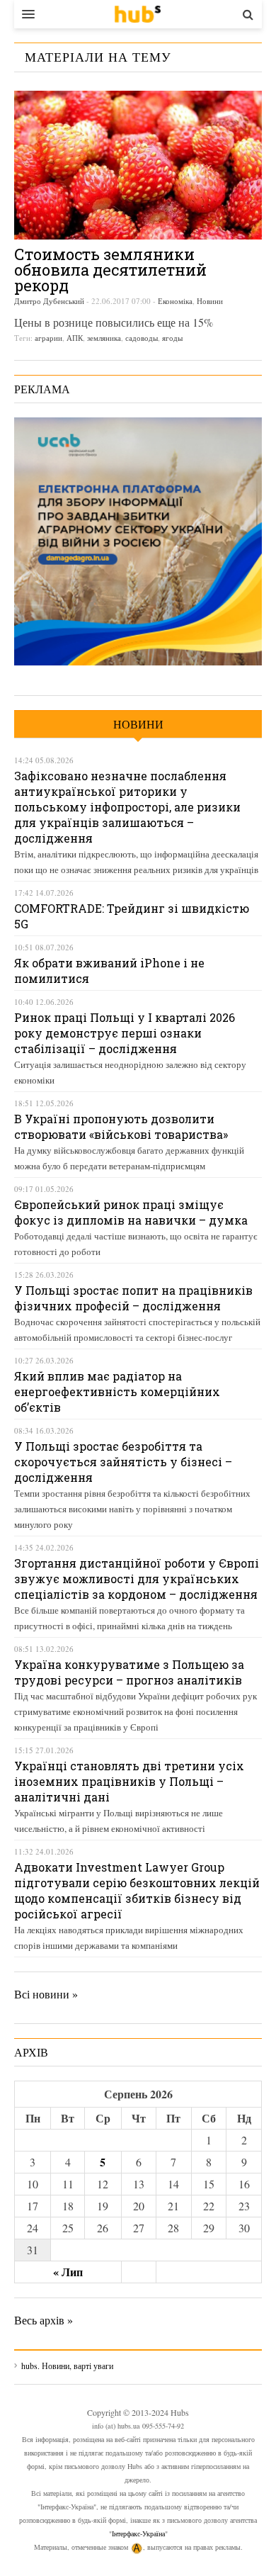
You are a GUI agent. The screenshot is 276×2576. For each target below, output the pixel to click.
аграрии (48, 338)
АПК (75, 338)
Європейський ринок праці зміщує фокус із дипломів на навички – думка (131, 1212)
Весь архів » (44, 2320)
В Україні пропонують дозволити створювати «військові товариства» (121, 1126)
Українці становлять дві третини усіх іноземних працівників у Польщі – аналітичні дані (129, 1781)
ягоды (172, 338)
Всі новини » (46, 1994)
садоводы (142, 338)
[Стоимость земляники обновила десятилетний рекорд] (138, 165)
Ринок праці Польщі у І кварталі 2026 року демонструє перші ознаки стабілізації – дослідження (125, 1033)
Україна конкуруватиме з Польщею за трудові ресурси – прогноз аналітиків (129, 1672)
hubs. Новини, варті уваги (138, 14)
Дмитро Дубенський (49, 301)
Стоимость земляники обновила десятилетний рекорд (110, 270)
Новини (210, 301)
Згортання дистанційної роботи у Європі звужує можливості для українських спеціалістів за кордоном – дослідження (137, 1579)
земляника (104, 338)
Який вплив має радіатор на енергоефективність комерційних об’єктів (117, 1391)
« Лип (68, 2272)
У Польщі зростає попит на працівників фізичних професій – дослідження (133, 1298)
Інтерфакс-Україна (138, 2533)
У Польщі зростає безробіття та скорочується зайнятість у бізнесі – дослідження (123, 1462)
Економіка (175, 301)
